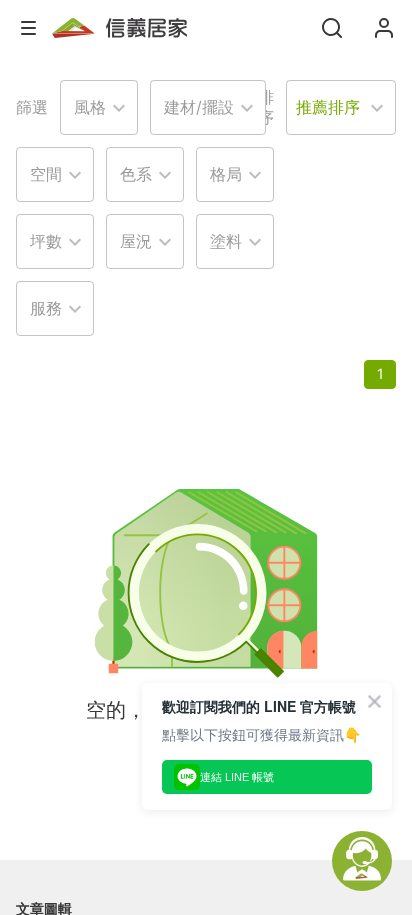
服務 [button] (46, 308)
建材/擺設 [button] (199, 107)
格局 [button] (226, 174)
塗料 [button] (226, 241)
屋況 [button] (136, 241)
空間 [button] (46, 174)
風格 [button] (90, 107)
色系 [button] (136, 174)
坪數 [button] (46, 241)
